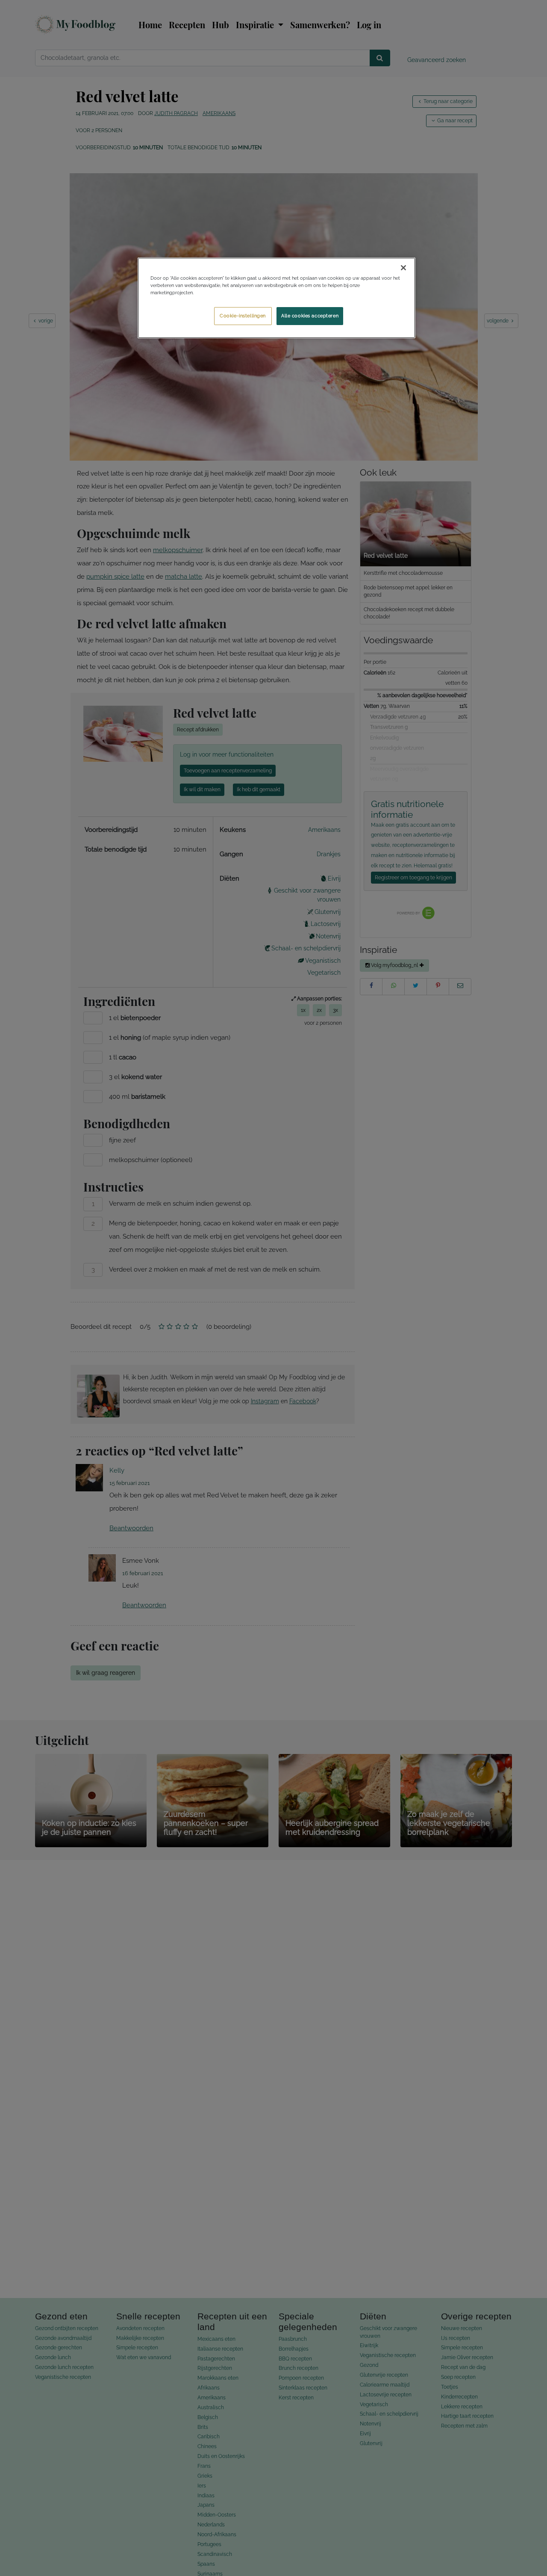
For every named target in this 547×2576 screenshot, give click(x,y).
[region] (276, 298)
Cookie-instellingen (243, 316)
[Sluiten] (403, 268)
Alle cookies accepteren (310, 316)
